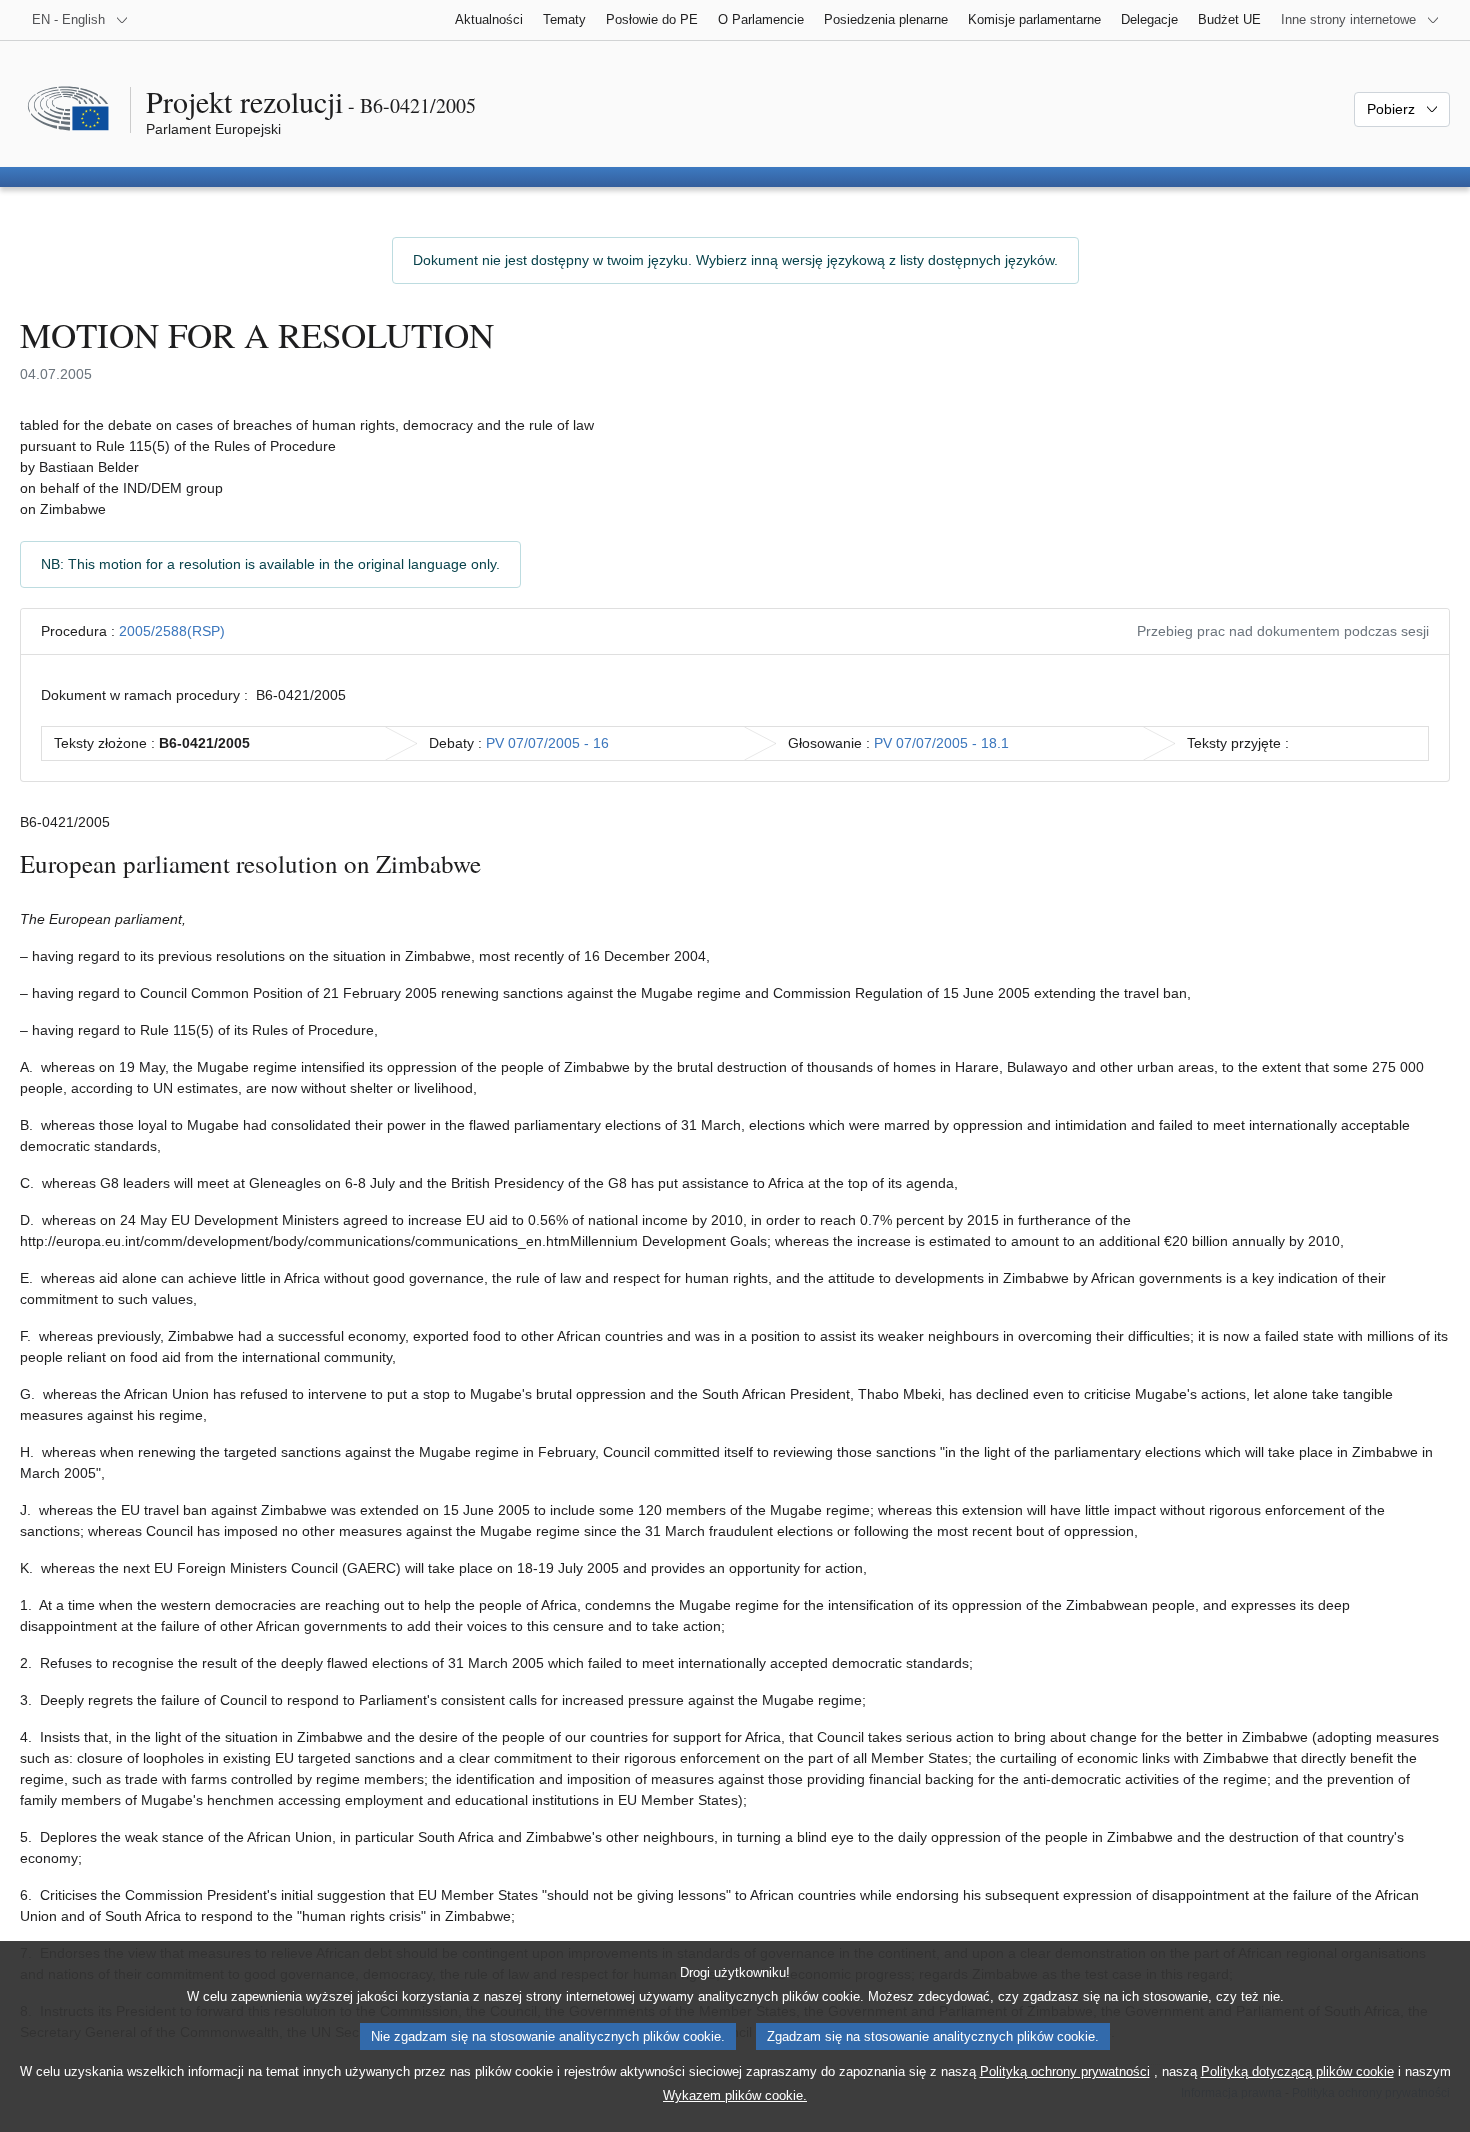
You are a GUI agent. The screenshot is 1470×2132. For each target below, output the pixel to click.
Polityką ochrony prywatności (1065, 2071)
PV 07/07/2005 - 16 (547, 743)
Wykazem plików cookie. (735, 2095)
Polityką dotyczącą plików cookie (1297, 2071)
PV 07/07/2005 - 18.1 (941, 743)
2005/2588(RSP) (172, 631)
